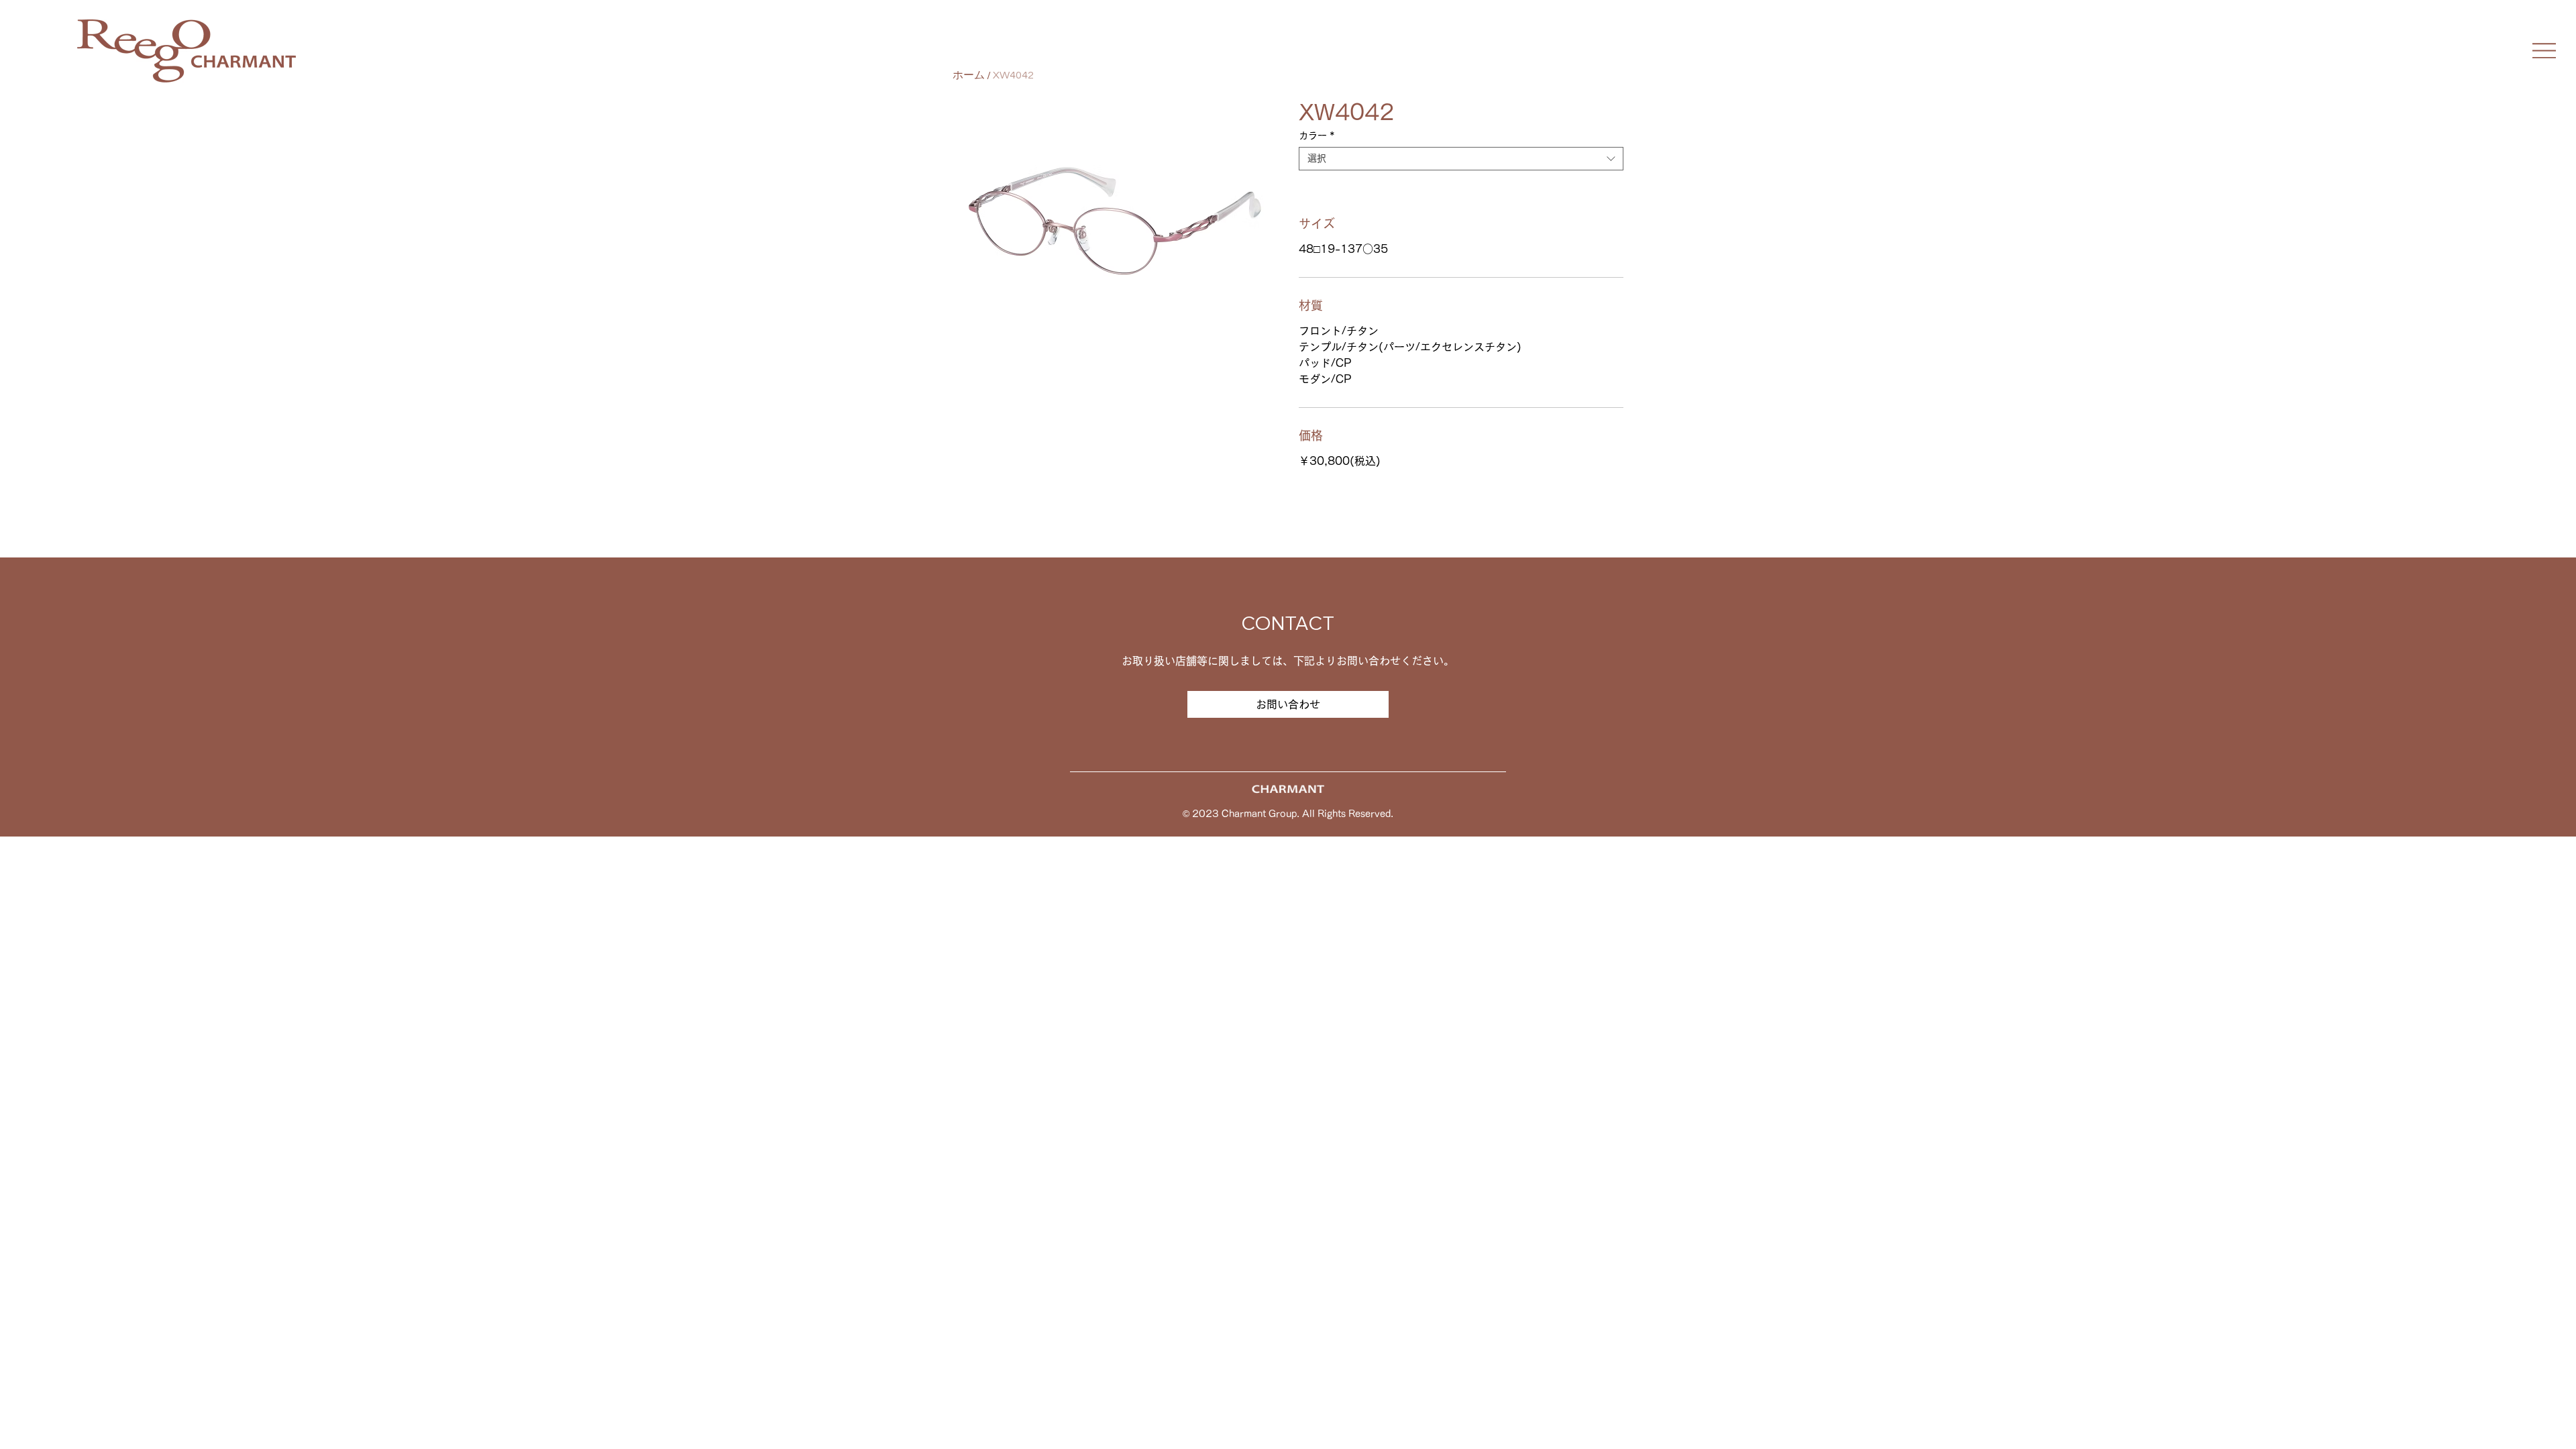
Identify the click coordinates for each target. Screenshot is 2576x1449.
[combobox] (1461, 159)
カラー (1317, 136)
